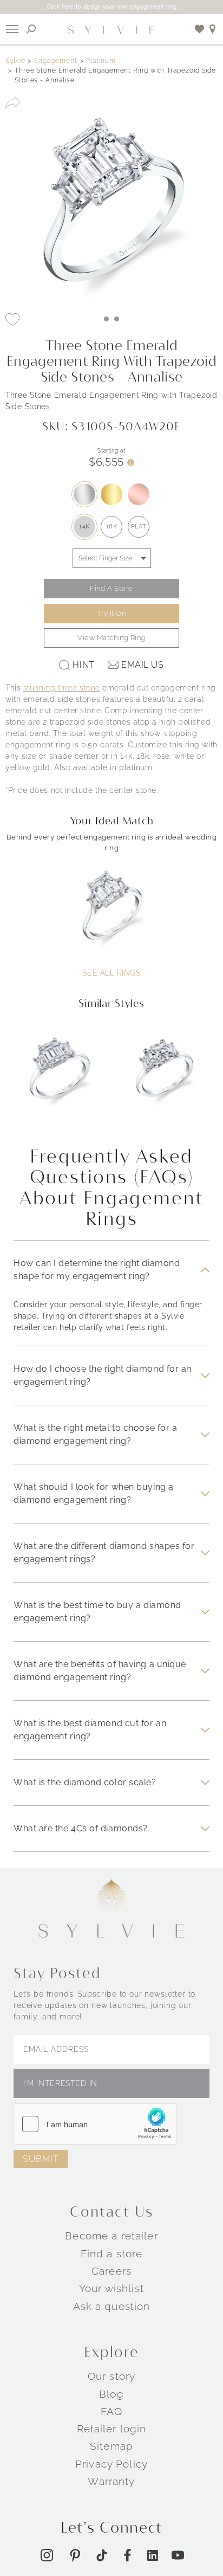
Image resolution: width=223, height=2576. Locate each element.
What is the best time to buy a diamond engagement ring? (97, 1612)
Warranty (111, 2481)
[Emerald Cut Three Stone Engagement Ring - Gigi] (58, 1076)
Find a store (112, 2253)
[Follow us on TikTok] (102, 2555)
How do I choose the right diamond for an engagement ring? (103, 1375)
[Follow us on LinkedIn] (153, 2555)
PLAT (139, 527)
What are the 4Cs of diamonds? (81, 1828)
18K (112, 527)
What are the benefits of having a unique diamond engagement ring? (100, 1671)
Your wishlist (111, 2288)
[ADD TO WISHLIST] (12, 319)
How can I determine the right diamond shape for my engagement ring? (97, 1270)
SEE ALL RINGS (111, 973)
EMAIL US (142, 665)
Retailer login (112, 2429)
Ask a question (112, 2306)
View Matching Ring (111, 638)
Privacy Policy (111, 2463)
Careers (111, 2271)
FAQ (111, 2411)
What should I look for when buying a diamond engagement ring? (94, 1493)
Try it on (112, 613)
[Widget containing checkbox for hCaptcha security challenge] (95, 2123)
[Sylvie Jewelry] (111, 29)
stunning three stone (62, 688)
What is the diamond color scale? (85, 1782)
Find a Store (111, 588)
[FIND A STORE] (213, 29)
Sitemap (111, 2446)
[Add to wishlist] (200, 29)
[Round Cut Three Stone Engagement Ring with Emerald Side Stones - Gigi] (165, 1076)
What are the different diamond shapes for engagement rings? (104, 1552)
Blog (111, 2393)
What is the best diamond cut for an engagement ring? (90, 1730)
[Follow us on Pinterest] (75, 2555)
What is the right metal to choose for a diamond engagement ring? (95, 1434)
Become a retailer (111, 2236)
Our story (111, 2376)
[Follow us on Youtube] (178, 2555)
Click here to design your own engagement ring (112, 7)
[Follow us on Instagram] (47, 2555)
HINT (83, 665)
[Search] (31, 29)
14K (84, 527)
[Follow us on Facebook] (127, 2555)
